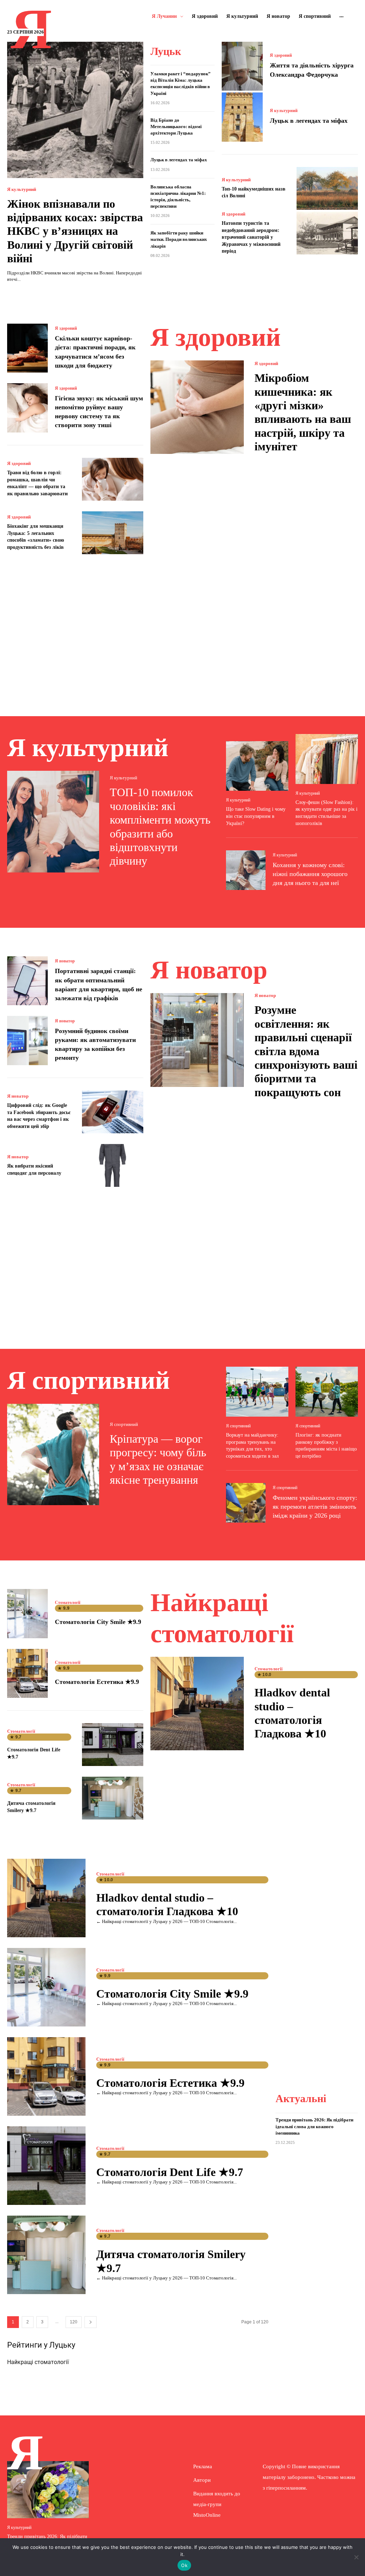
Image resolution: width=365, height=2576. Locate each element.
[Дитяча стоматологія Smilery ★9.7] (113, 1798)
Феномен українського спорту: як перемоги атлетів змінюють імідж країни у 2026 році (315, 1507)
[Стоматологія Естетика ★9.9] (27, 1673)
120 (74, 2322)
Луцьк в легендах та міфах (179, 160)
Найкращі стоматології (38, 2362)
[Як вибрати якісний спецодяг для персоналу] (113, 1165)
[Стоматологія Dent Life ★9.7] (113, 1745)
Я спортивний (124, 1424)
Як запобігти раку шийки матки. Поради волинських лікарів (179, 239)
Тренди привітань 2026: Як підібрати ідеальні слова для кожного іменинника (314, 2126)
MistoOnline (207, 2515)
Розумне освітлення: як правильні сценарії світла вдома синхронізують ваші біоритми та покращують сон (306, 1051)
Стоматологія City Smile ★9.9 (98, 1622)
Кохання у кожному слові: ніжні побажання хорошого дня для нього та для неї (310, 874)
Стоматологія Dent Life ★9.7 (170, 2172)
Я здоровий (281, 55)
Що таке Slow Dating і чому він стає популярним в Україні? (256, 816)
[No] (356, 2557)
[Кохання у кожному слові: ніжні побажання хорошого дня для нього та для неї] (246, 870)
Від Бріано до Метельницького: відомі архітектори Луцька (176, 126)
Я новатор (65, 961)
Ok (184, 2565)
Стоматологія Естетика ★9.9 (97, 1682)
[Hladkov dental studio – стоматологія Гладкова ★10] (197, 1704)
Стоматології (68, 1603)
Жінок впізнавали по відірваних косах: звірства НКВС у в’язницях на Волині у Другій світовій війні (75, 231)
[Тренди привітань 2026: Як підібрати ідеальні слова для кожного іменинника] (48, 2490)
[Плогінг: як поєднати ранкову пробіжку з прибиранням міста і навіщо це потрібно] (327, 1392)
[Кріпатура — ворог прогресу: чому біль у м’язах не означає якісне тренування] (53, 1454)
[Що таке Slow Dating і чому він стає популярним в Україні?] (257, 766)
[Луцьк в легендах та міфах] (242, 117)
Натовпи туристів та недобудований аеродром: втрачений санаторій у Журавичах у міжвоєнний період (251, 237)
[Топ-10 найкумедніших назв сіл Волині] (327, 188)
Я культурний (22, 189)
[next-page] (91, 2322)
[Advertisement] (182, 627)
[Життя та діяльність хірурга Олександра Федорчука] (242, 66)
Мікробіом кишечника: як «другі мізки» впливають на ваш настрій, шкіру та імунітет (303, 412)
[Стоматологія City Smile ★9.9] (27, 1613)
